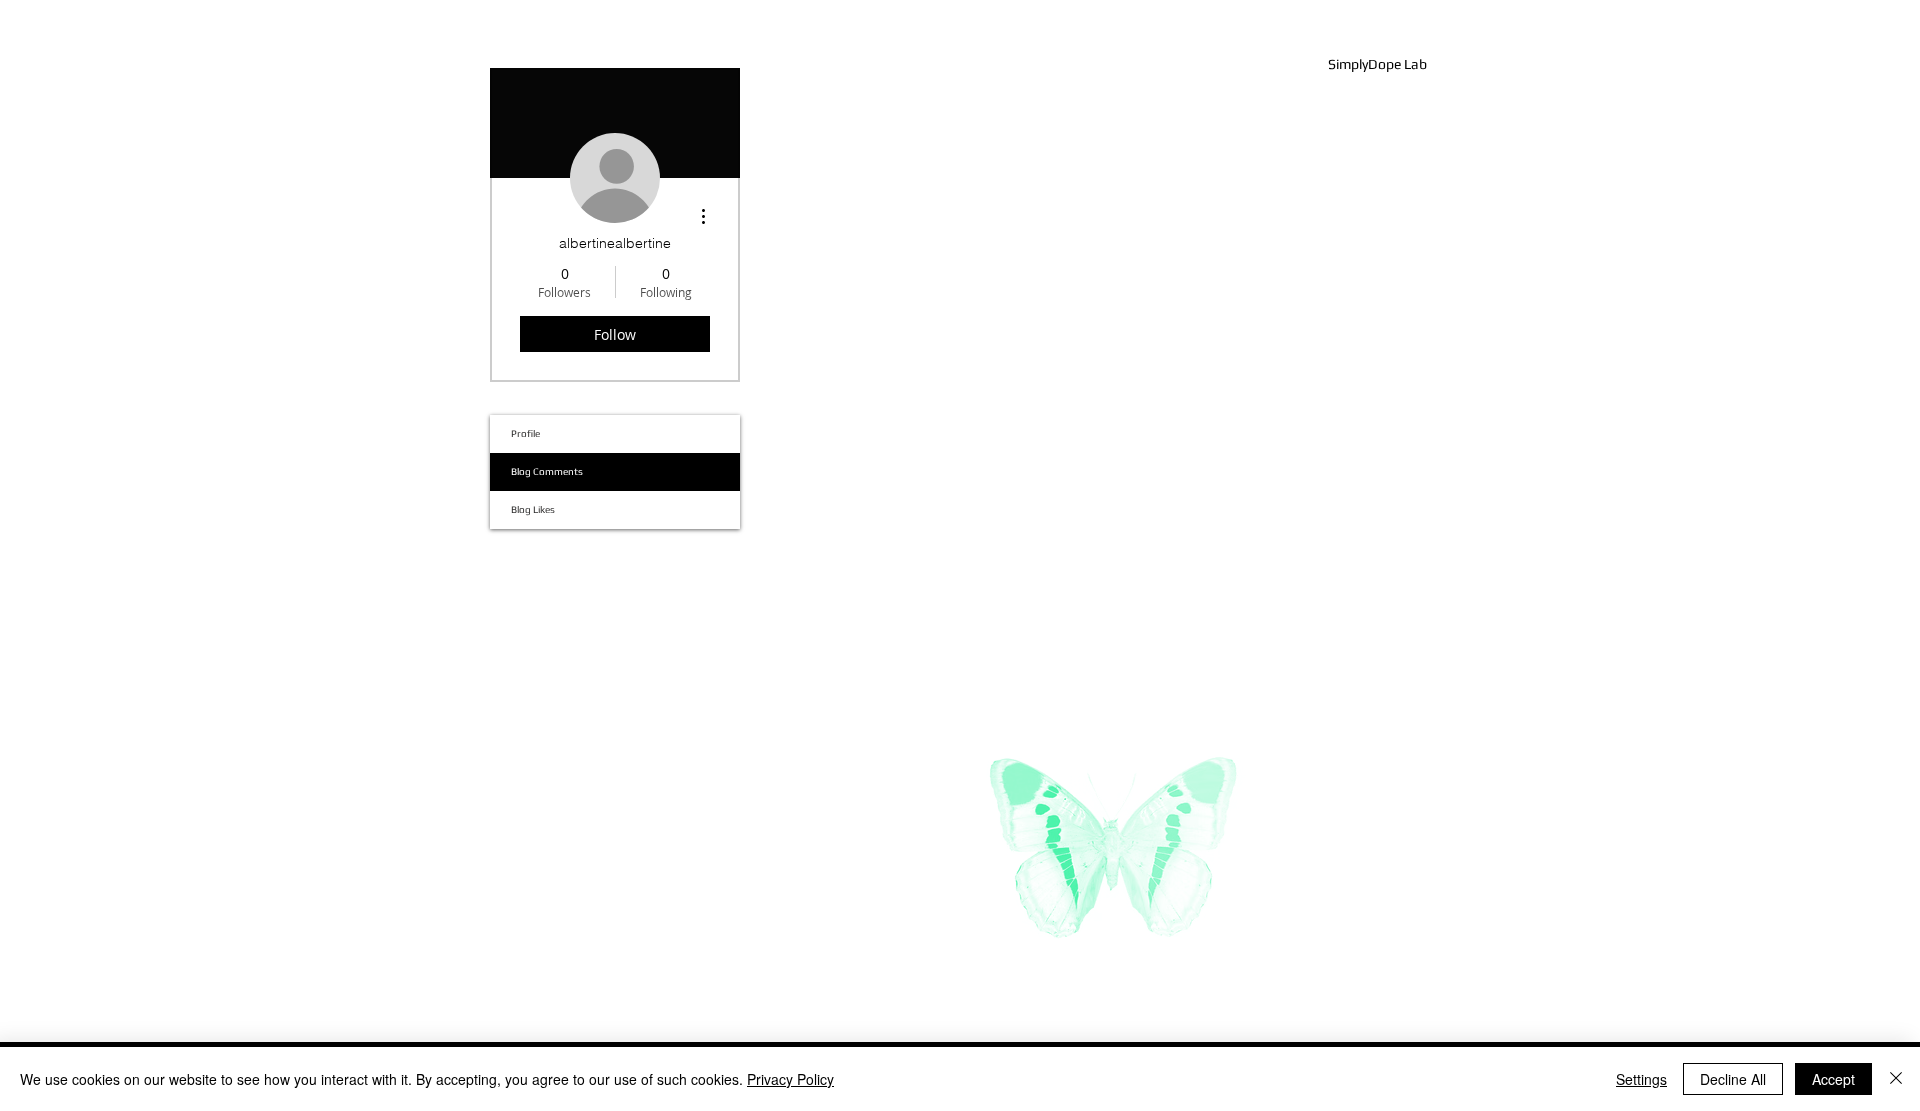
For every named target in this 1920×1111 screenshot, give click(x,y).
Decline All (1733, 1079)
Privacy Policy (790, 1079)
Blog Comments (547, 471)
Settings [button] (1641, 1079)
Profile (525, 433)
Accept (1833, 1079)
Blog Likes (533, 509)
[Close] (1896, 1079)
